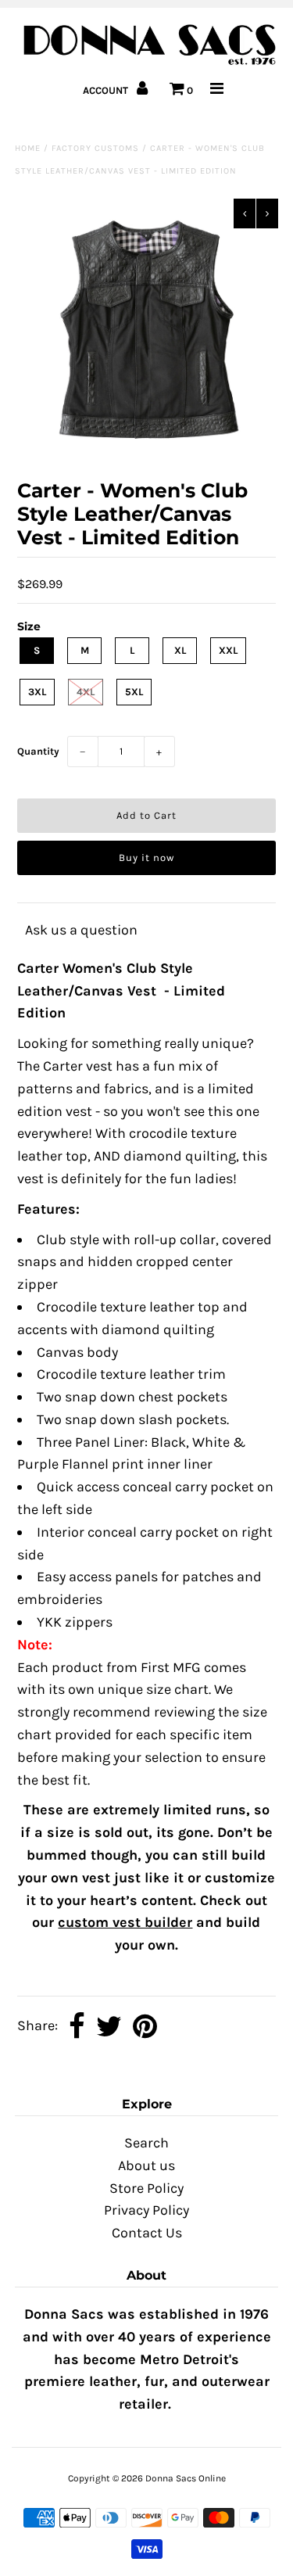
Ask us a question (81, 930)
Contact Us (147, 2233)
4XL (86, 692)
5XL (134, 692)
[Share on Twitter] (109, 2027)
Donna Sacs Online (186, 2478)
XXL (228, 650)
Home (28, 148)
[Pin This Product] (145, 2027)
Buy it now (146, 857)
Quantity (38, 751)
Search (146, 2143)
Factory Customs (95, 148)
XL (180, 650)
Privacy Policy (146, 2210)
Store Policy (146, 2188)
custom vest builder (125, 1922)
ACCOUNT (107, 90)
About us (146, 2165)
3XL (37, 692)
